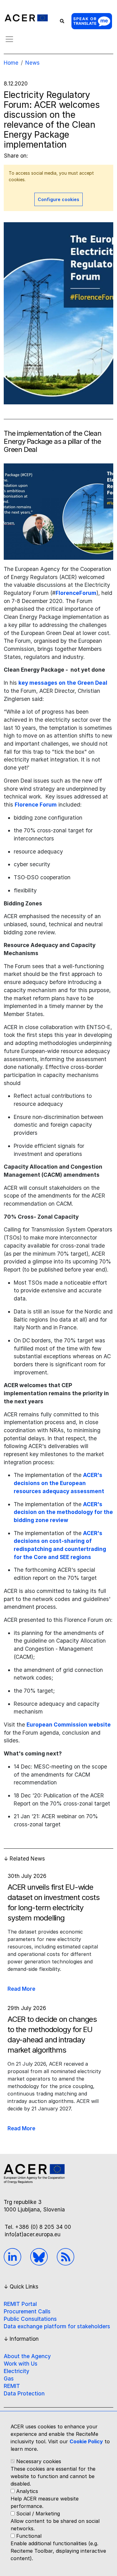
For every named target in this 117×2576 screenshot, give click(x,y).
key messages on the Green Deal (63, 683)
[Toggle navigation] (9, 39)
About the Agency (27, 2356)
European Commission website (69, 1725)
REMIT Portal (20, 2304)
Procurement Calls (27, 2311)
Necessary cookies (39, 2461)
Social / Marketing (38, 2514)
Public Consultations (30, 2319)
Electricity (17, 2371)
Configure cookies (58, 199)
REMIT (12, 2386)
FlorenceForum (76, 593)
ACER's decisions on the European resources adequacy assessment (59, 1483)
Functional (29, 2536)
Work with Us (21, 2364)
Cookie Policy (86, 2441)
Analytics (27, 2491)
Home (11, 63)
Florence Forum (36, 805)
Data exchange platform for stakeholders (57, 2326)
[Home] (26, 18)
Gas (9, 2379)
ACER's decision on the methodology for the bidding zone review (63, 1512)
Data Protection (24, 2394)
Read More (21, 1989)
